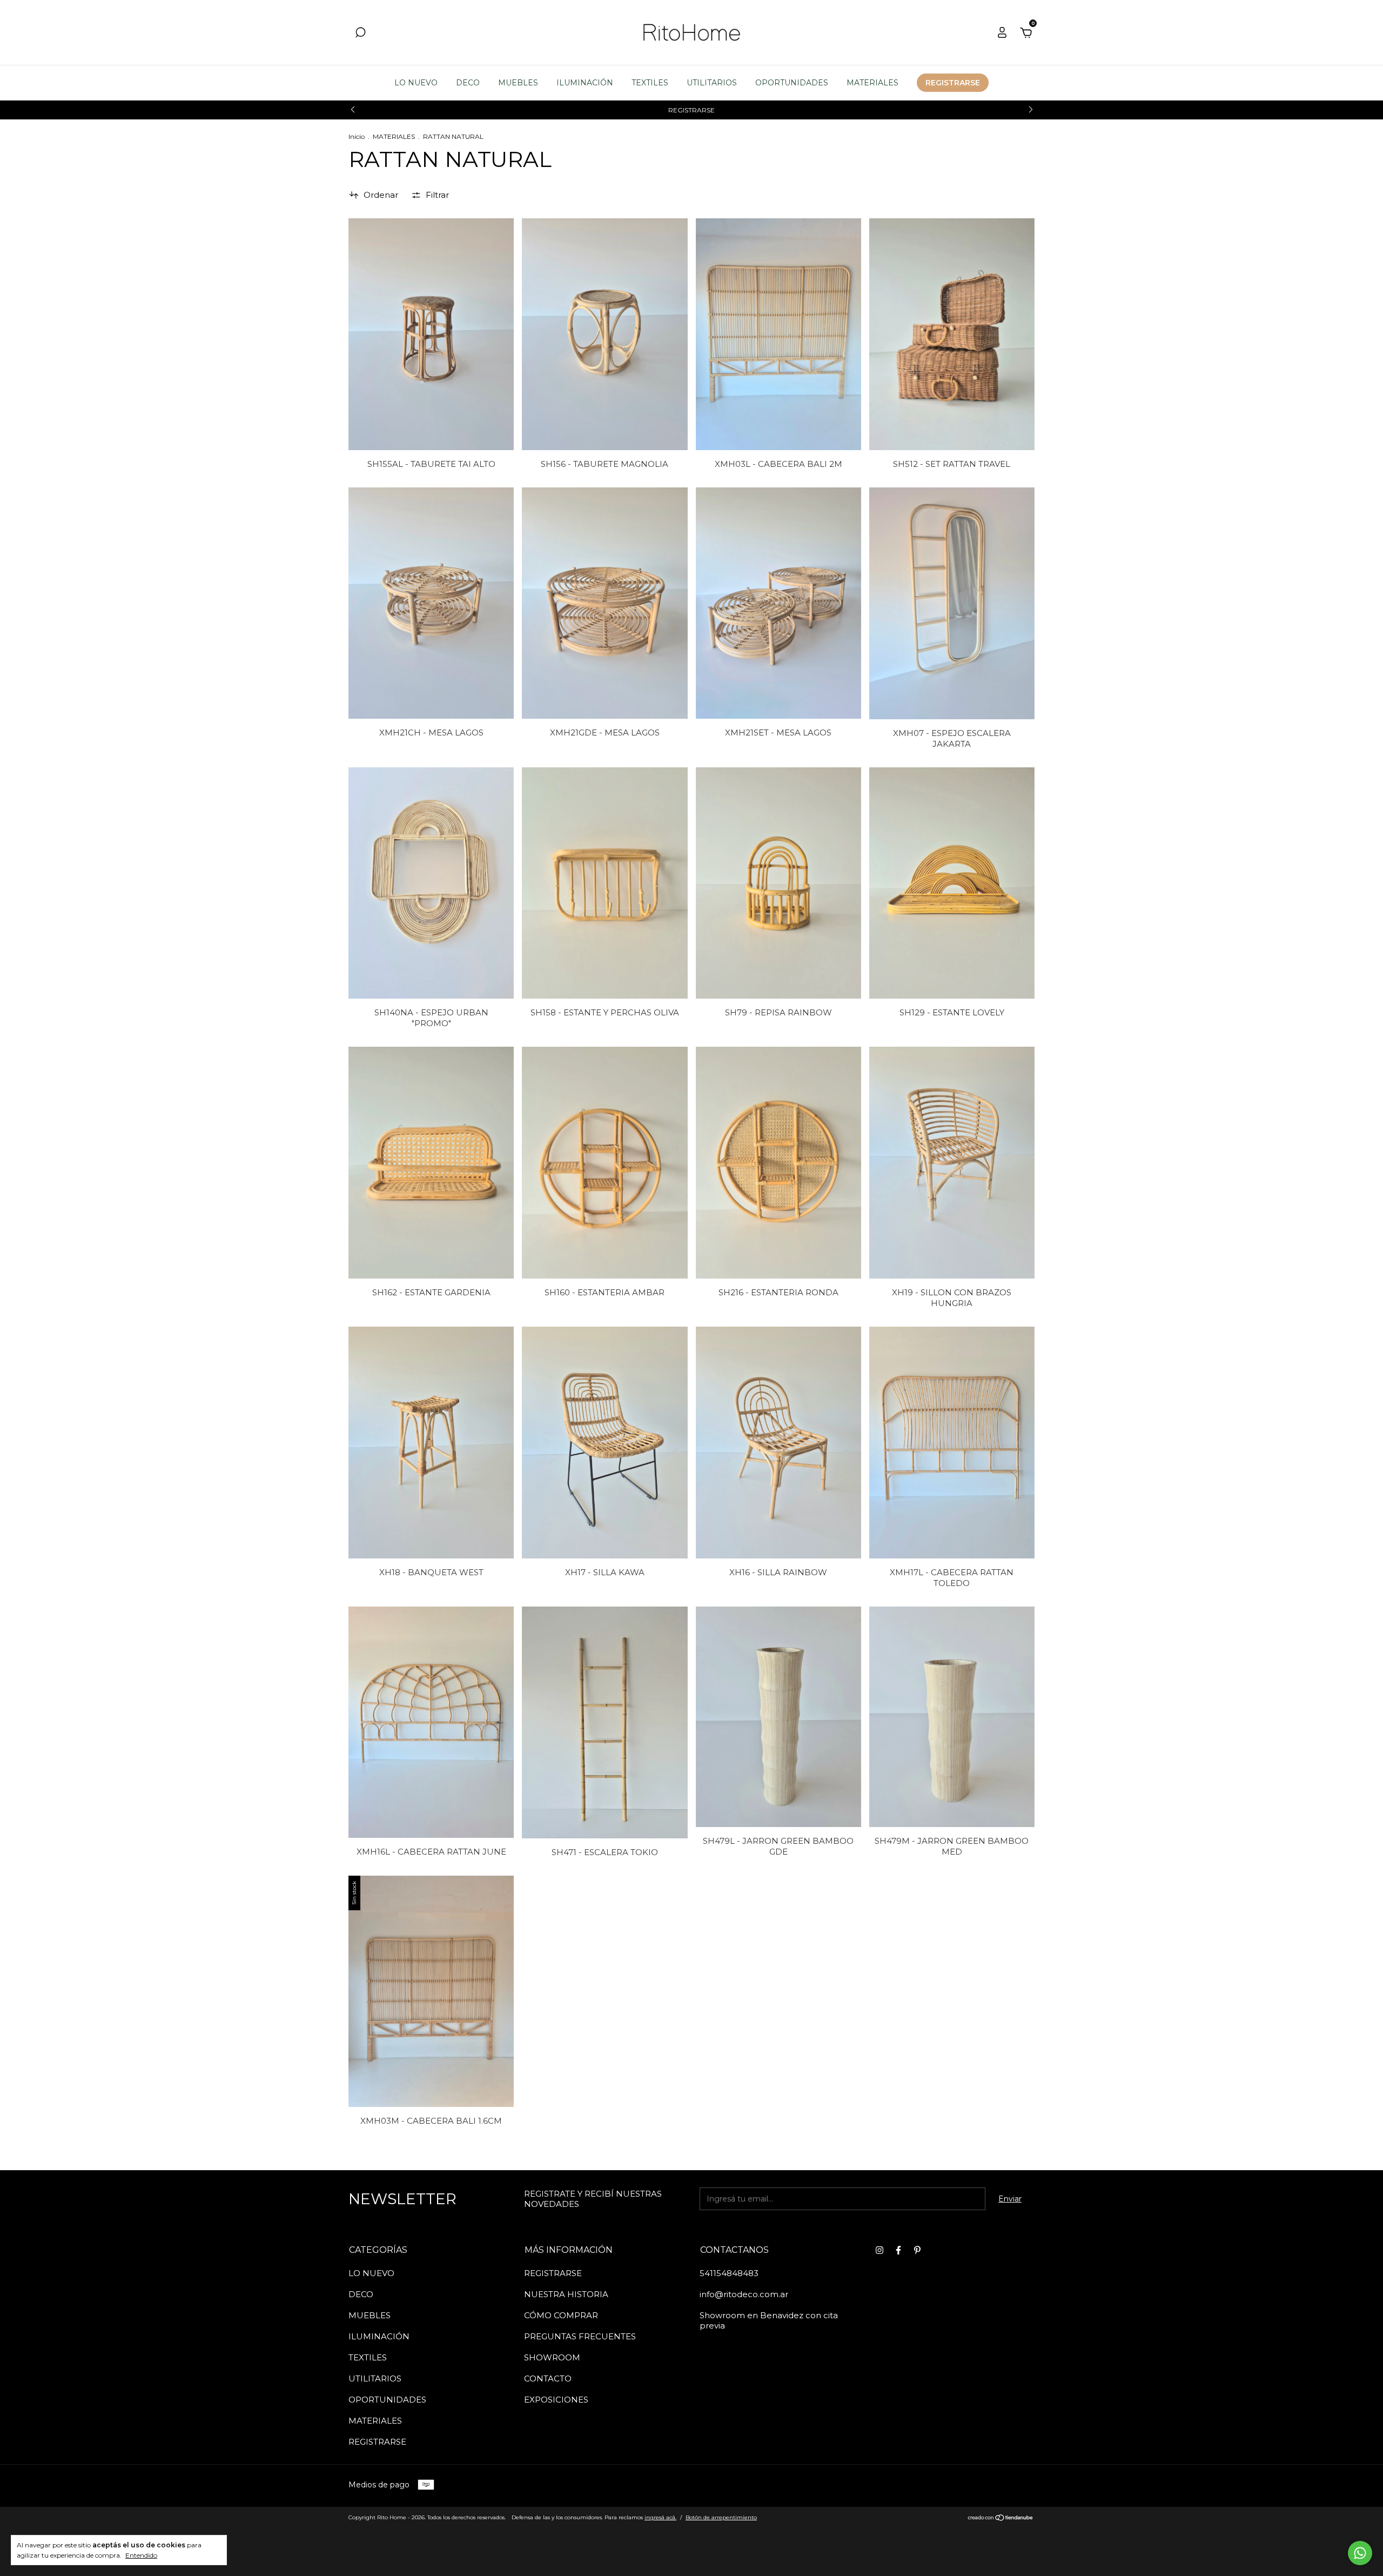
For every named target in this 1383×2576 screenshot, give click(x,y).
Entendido (141, 2555)
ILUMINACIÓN (585, 83)
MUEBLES (518, 83)
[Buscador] (360, 34)
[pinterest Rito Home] (917, 2250)
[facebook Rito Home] (898, 2250)
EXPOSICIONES (556, 2400)
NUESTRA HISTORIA (566, 2294)
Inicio (357, 136)
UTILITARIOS (712, 83)
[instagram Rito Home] (880, 2250)
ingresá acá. (660, 2517)
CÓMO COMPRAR (561, 2315)
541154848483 (729, 2273)
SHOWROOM (552, 2357)
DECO (468, 83)
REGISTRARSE (953, 83)
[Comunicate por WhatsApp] (1360, 2553)
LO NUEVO (416, 83)
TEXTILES (650, 83)
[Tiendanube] (1001, 2519)
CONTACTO (548, 2378)
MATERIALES (872, 83)
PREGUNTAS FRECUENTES (580, 2336)
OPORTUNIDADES (792, 83)
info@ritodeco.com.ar (744, 2294)
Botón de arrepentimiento (721, 2517)
